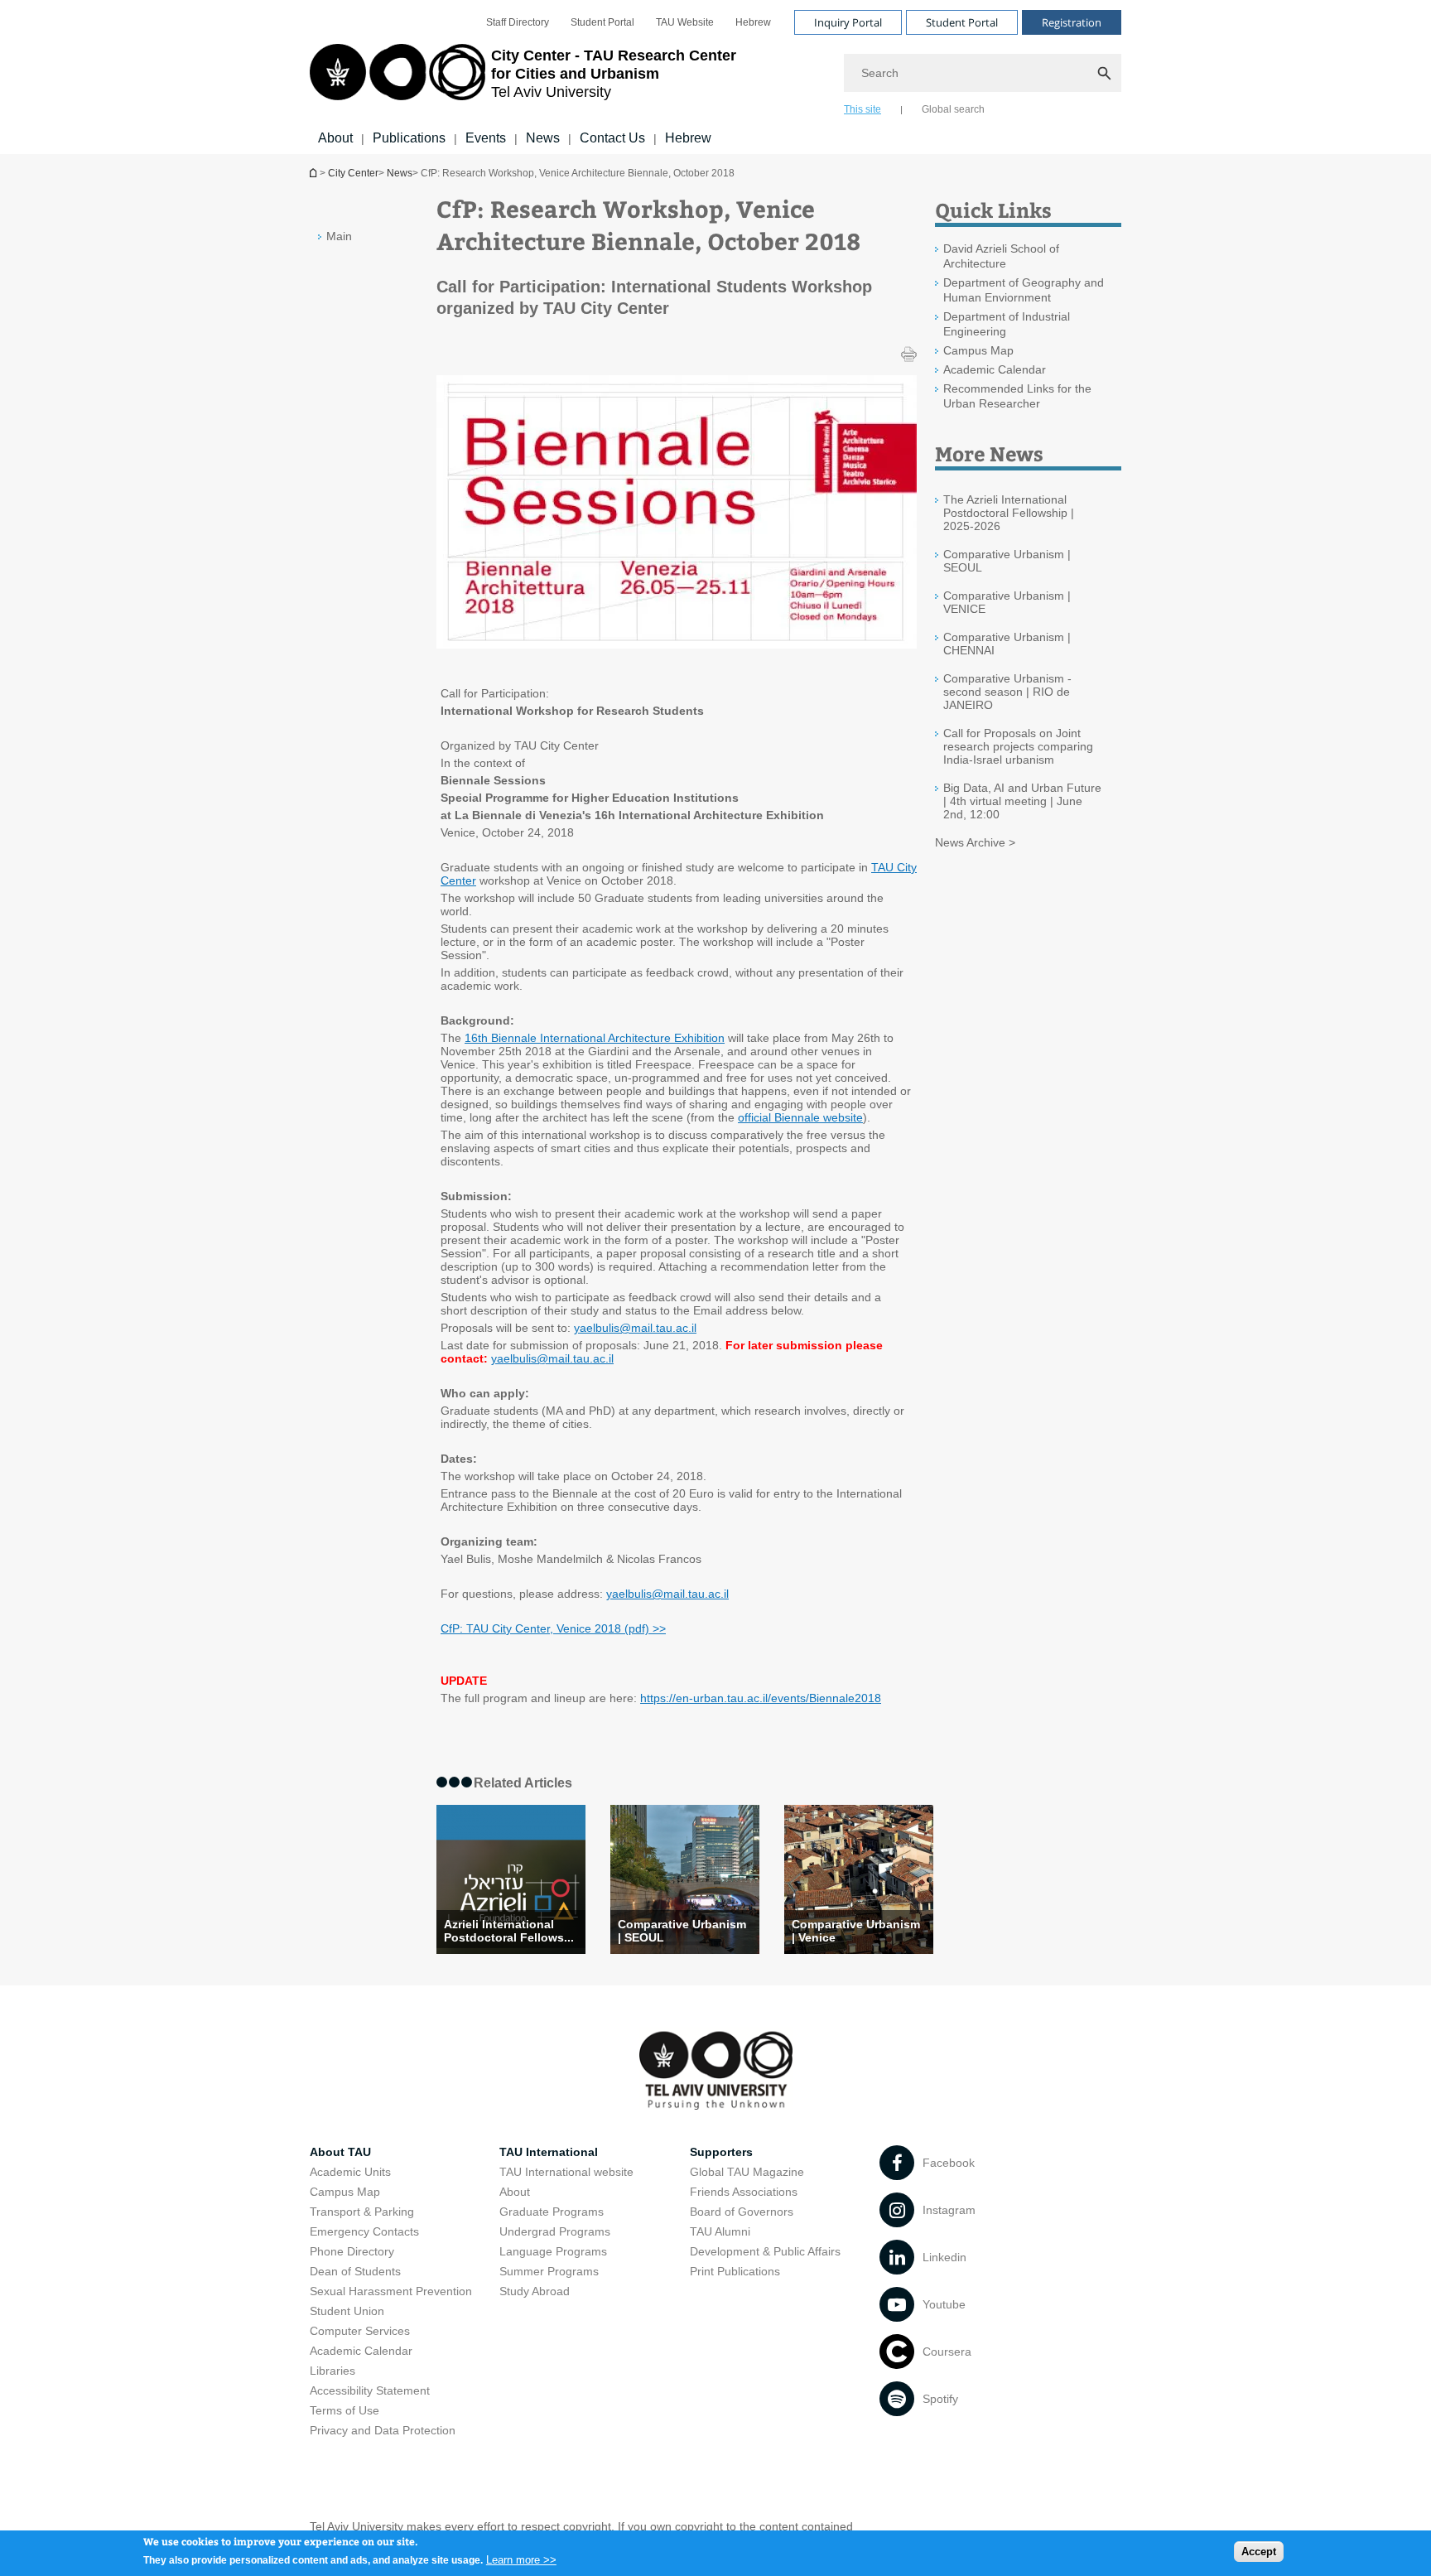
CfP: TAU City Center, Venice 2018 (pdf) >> (553, 1628)
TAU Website (685, 22)
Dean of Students (355, 2271)
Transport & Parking (362, 2212)
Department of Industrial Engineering (1007, 324)
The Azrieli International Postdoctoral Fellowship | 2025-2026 (1009, 513)
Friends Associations (744, 2192)
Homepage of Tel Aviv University (315, 173)
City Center (353, 173)
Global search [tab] (953, 109)
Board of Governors (742, 2212)
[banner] (715, 77)
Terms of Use (344, 2410)
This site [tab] (862, 109)
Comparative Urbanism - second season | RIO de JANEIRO (1007, 692)
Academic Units (350, 2172)
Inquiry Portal (848, 22)
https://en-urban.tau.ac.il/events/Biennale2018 (761, 1698)
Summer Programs (549, 2271)
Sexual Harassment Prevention (391, 2291)
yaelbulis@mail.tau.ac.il (635, 1328)
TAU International (549, 2152)
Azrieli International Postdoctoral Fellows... (509, 1931)
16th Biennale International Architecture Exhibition (595, 1038)
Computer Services (360, 2331)
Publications (409, 138)
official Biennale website (800, 1117)
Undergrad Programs (555, 2231)
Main (339, 236)
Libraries (332, 2371)
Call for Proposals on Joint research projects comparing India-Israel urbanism (1018, 746)
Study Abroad (535, 2291)
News (543, 138)
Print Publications (735, 2271)
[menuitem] (518, 22)
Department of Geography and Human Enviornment (1024, 290)
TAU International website (566, 2172)
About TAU (340, 2152)
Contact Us (612, 138)
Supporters (721, 2152)
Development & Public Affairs (765, 2251)
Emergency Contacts (364, 2231)
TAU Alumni (720, 2231)
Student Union (347, 2311)
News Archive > (975, 842)
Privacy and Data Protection (383, 2430)
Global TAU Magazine (747, 2172)
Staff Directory (518, 22)
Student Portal (602, 22)
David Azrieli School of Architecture (1001, 256)
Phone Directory (352, 2251)
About (335, 138)
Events (486, 138)
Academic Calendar (995, 369)
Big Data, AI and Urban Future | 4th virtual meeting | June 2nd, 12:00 (1022, 801)
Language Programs (553, 2251)
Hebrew (753, 22)
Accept (1259, 2552)
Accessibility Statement (370, 2390)
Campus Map (978, 350)
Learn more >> (521, 2559)
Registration (1072, 22)
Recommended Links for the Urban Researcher (1017, 396)
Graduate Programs (552, 2212)
